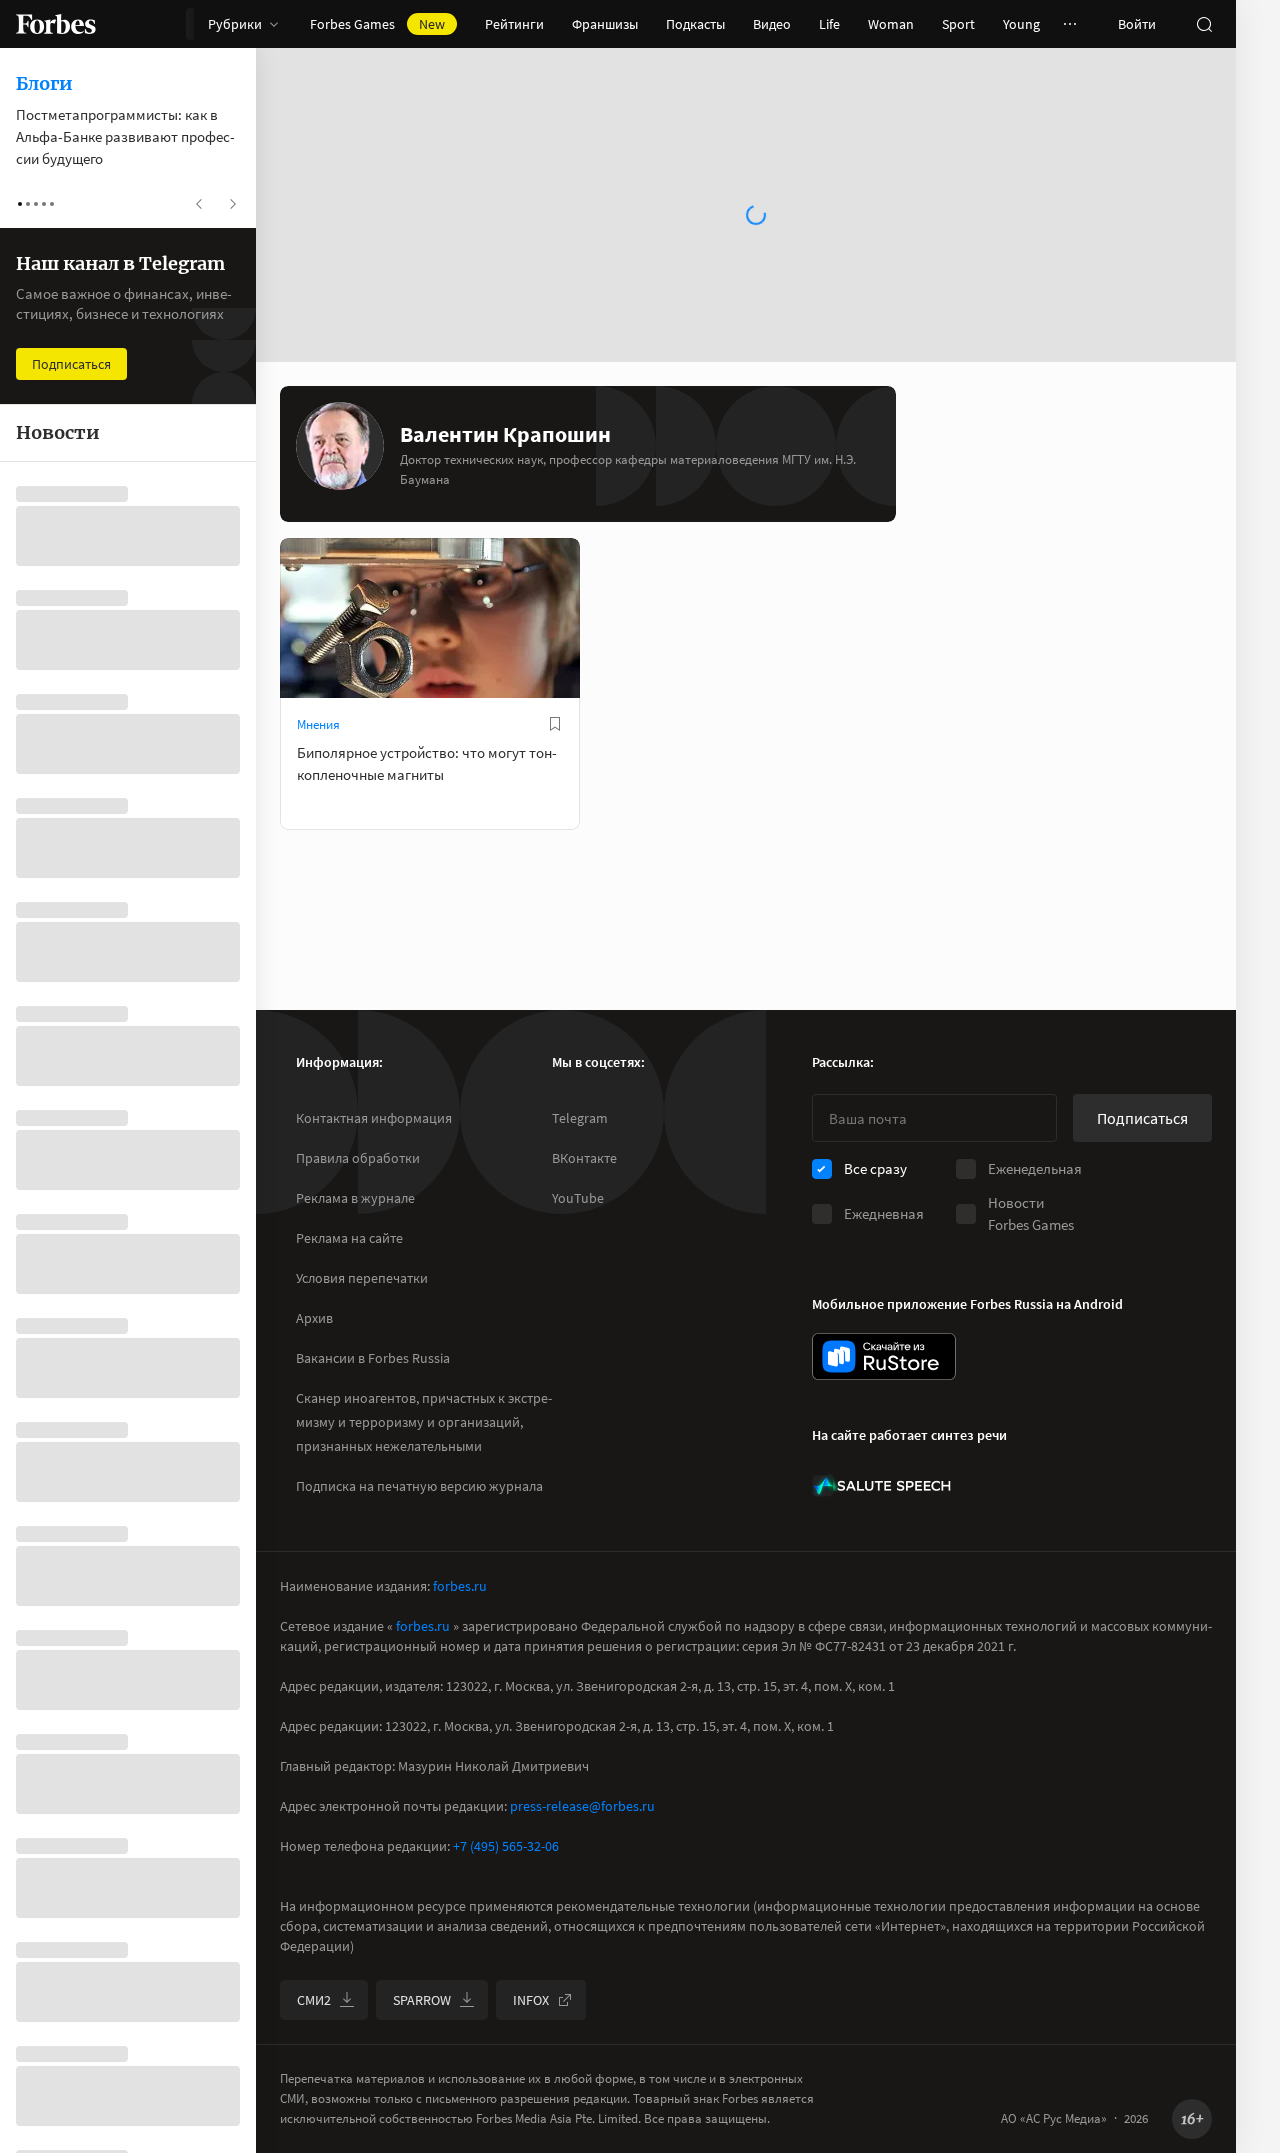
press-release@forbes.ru (582, 1806)
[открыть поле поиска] (1204, 24)
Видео (772, 24)
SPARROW (422, 2000)
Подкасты (695, 24)
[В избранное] (555, 724)
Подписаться (1142, 1118)
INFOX (531, 2000)
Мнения (318, 724)
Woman (891, 24)
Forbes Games (377, 24)
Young (1021, 24)
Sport (958, 24)
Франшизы (605, 24)
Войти (1137, 24)
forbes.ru (460, 1586)
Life (829, 24)
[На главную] (56, 24)
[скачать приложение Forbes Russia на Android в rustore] (884, 1356)
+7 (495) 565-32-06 (506, 1846)
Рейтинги (514, 24)
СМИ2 (314, 2000)
